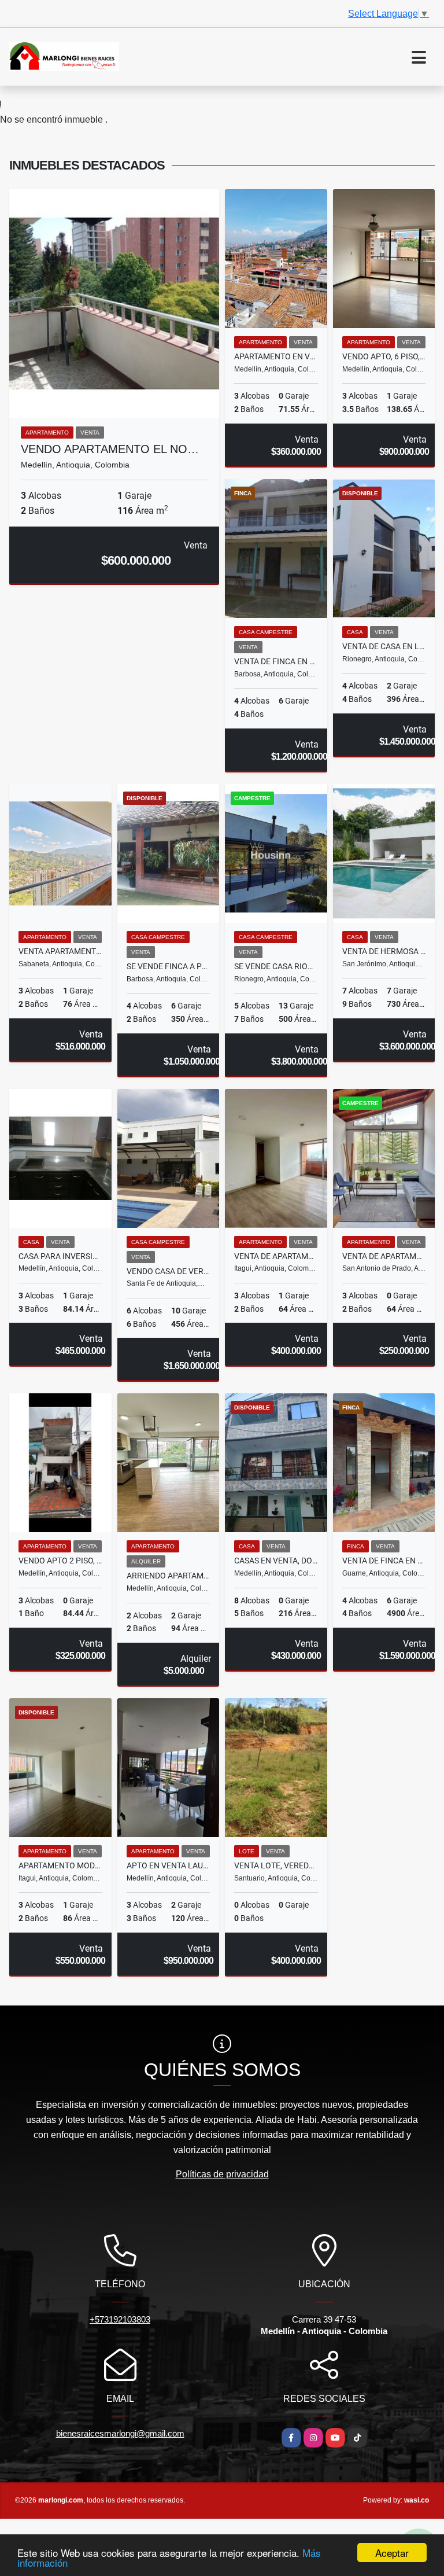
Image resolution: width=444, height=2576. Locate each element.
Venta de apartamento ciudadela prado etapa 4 (384, 1256)
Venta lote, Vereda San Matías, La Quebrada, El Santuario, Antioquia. (276, 1865)
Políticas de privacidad (222, 2174)
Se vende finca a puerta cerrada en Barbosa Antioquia (169, 966)
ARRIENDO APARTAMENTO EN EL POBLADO (169, 1576)
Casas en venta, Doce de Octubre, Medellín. (276, 1561)
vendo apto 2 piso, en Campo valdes (60, 1561)
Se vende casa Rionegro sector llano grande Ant (276, 966)
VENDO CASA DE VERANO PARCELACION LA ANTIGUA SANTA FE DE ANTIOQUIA (169, 1271)
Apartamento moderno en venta (60, 1865)
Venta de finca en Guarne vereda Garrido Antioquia (384, 1561)
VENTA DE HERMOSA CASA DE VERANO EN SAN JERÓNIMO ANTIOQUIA (384, 951)
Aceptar (392, 2553)
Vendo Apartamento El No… (110, 449)
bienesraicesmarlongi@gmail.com (120, 2433)
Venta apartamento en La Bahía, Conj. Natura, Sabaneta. (60, 951)
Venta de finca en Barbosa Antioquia (276, 661)
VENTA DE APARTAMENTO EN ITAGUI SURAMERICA (276, 1256)
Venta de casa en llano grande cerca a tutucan (384, 646)
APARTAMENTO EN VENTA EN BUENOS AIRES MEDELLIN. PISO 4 (276, 356)
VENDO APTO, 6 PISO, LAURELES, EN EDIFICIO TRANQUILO (384, 356)
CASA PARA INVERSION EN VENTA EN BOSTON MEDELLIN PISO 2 (60, 1256)
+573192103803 (120, 2319)
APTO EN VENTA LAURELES (169, 1865)
